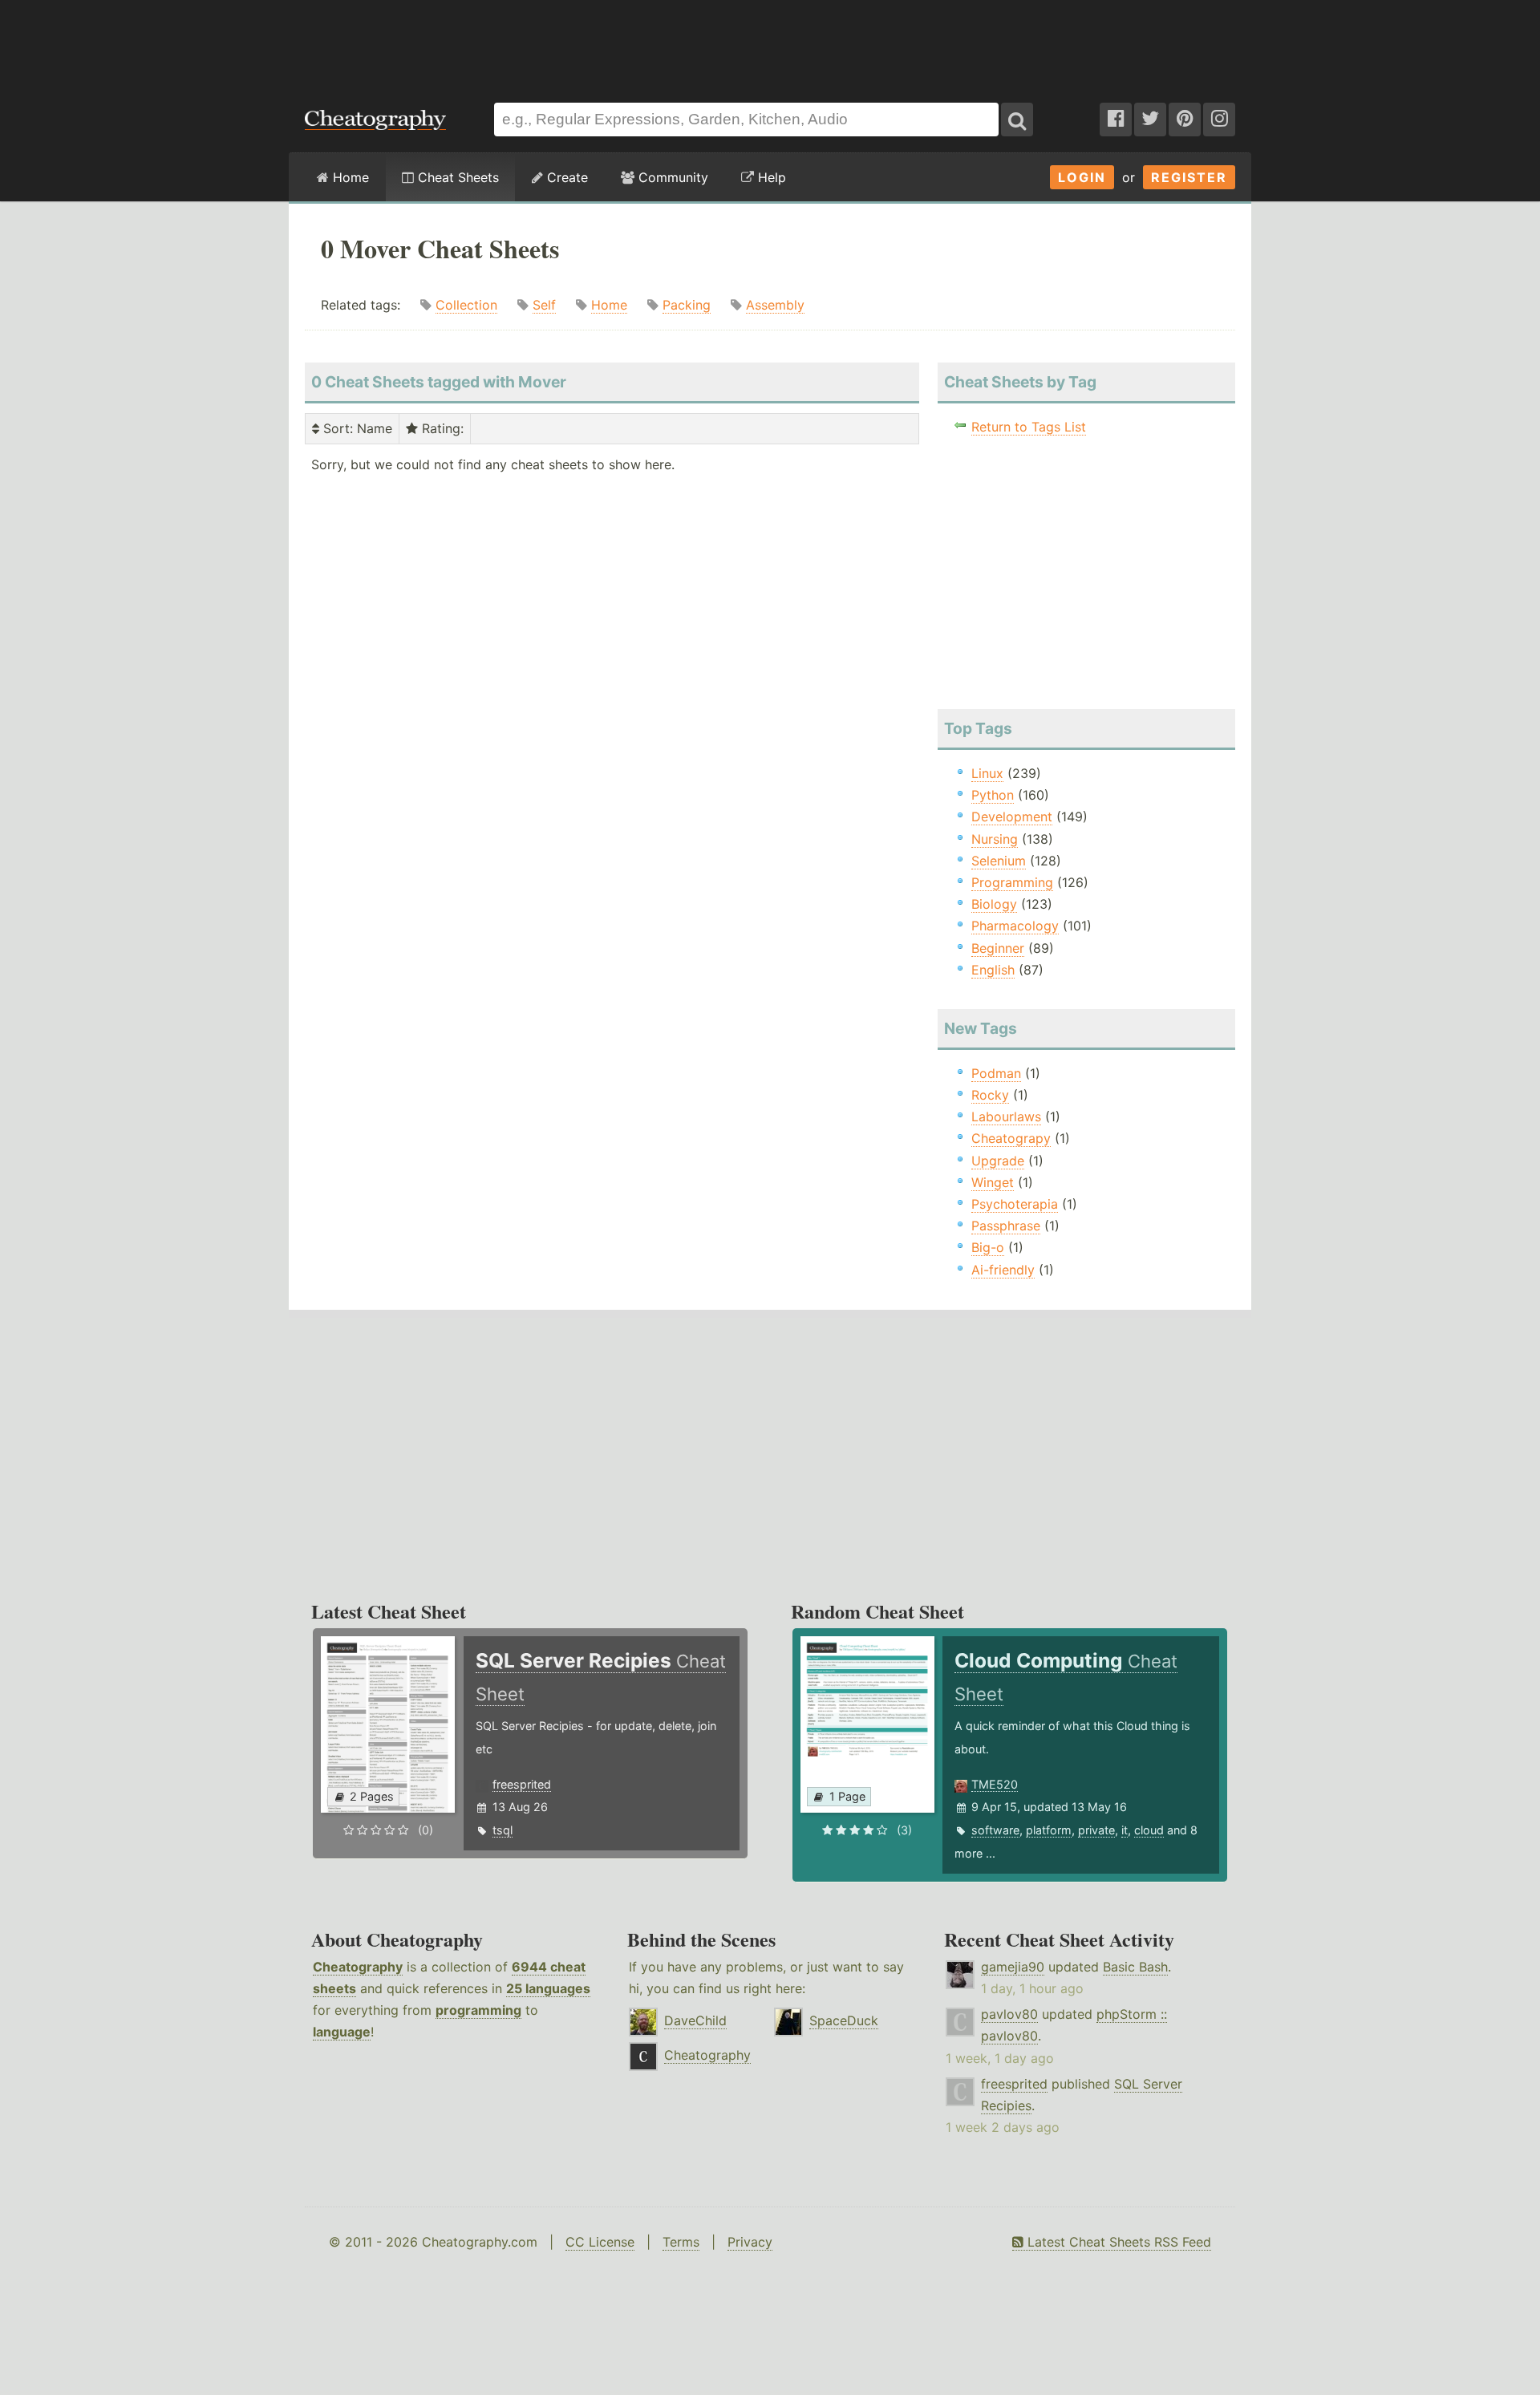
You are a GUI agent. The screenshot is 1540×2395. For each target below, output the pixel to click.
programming (478, 2010)
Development (1012, 817)
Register (1189, 177)
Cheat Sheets (456, 177)
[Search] (1017, 120)
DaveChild (695, 2020)
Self (544, 305)
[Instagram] (1219, 120)
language (342, 2032)
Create (565, 177)
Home (349, 177)
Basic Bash (1135, 1967)
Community (671, 177)
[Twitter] (1150, 120)
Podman (996, 1073)
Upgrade (998, 1161)
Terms (681, 2242)
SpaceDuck (844, 2020)
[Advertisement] (770, 43)
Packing (687, 305)
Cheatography (358, 1967)
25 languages (548, 1988)
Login (1082, 177)
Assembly (775, 305)
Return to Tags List (1029, 427)
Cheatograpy (1011, 1138)
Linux (987, 773)
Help (770, 177)
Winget (993, 1182)
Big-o (988, 1247)
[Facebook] (1116, 120)
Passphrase (1006, 1226)
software (995, 1830)
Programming (1012, 882)
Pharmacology (1015, 926)
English (993, 970)
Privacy (750, 2242)
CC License (600, 2242)
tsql (503, 1830)
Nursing (995, 839)
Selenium (999, 861)
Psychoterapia (1015, 1204)
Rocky (990, 1095)
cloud (1149, 1830)
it (1125, 1830)
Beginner (998, 948)
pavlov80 (1009, 2014)
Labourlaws (1006, 1116)
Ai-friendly (1003, 1270)
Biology (994, 904)
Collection (466, 305)
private (1096, 1830)
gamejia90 (1013, 1967)
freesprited (522, 1784)
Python (993, 795)
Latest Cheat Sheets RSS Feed (1117, 2242)
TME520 (995, 1784)
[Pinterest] (1185, 120)
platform (1049, 1830)
